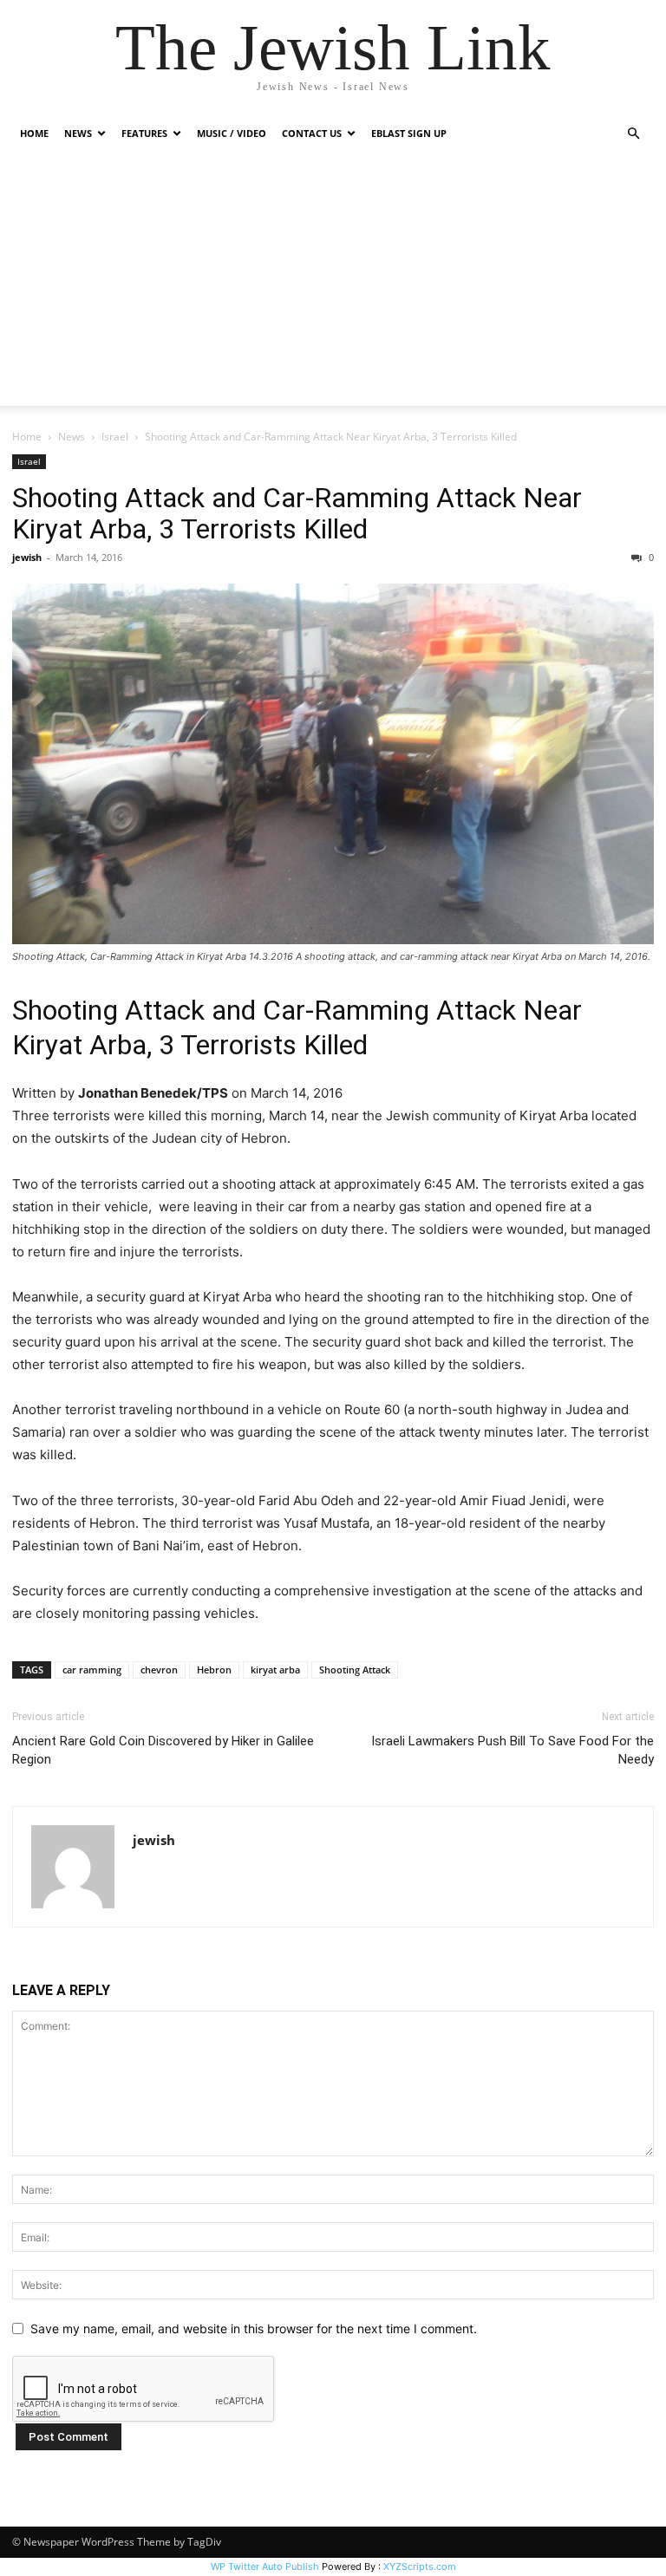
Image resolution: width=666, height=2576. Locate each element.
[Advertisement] (333, 284)
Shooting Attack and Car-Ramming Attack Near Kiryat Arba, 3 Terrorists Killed (297, 513)
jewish (27, 557)
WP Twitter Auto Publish (265, 2566)
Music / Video (232, 133)
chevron (159, 1670)
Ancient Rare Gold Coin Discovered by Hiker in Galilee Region (163, 1750)
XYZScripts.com (420, 2566)
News (72, 437)
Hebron (214, 1670)
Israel (115, 437)
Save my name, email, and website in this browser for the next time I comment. (254, 2328)
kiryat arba (275, 1670)
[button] (633, 134)
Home (34, 133)
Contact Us (312, 133)
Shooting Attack (355, 1670)
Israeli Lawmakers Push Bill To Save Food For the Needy (513, 1750)
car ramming (92, 1670)
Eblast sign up (409, 133)
